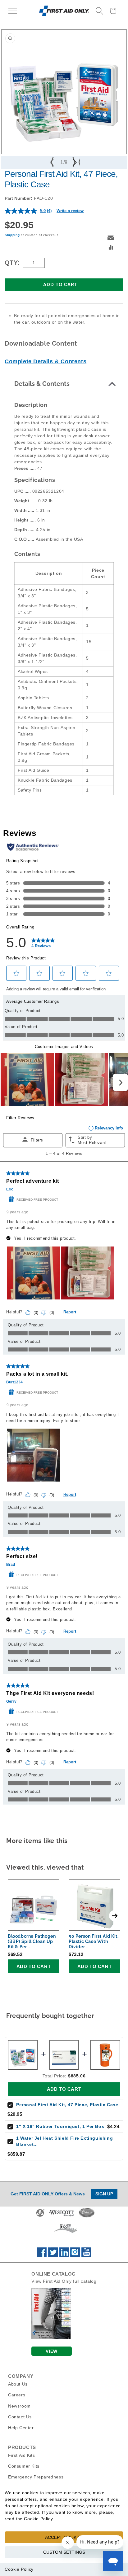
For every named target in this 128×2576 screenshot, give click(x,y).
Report (70, 1312)
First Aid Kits (21, 2455)
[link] (43, 943)
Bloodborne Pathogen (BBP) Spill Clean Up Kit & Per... (32, 1941)
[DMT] (65, 2233)
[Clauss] (87, 2216)
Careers (17, 2395)
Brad (11, 1565)
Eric (10, 1189)
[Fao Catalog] (51, 2338)
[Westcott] (62, 2216)
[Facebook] (42, 2255)
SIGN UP (104, 2194)
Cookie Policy (19, 2569)
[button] (12, 11)
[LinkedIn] (64, 2255)
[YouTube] (86, 2255)
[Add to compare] (111, 248)
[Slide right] (75, 162)
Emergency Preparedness (36, 2477)
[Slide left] (53, 162)
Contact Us (20, 2417)
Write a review (70, 211)
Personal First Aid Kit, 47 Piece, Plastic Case (67, 2105)
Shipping (12, 235)
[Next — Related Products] (115, 1916)
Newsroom (19, 2406)
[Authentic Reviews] (33, 847)
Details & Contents (42, 384)
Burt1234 (14, 1382)
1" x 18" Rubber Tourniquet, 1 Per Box (60, 2126)
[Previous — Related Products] (13, 1916)
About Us (18, 2384)
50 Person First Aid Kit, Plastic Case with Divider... (94, 1941)
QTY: (12, 263)
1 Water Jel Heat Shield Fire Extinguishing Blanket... (64, 2141)
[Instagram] (75, 2255)
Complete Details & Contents (46, 361)
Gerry (11, 1701)
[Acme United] (40, 2216)
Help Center (21, 2428)
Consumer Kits (24, 2466)
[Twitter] (53, 2255)
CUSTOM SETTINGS (64, 2552)
